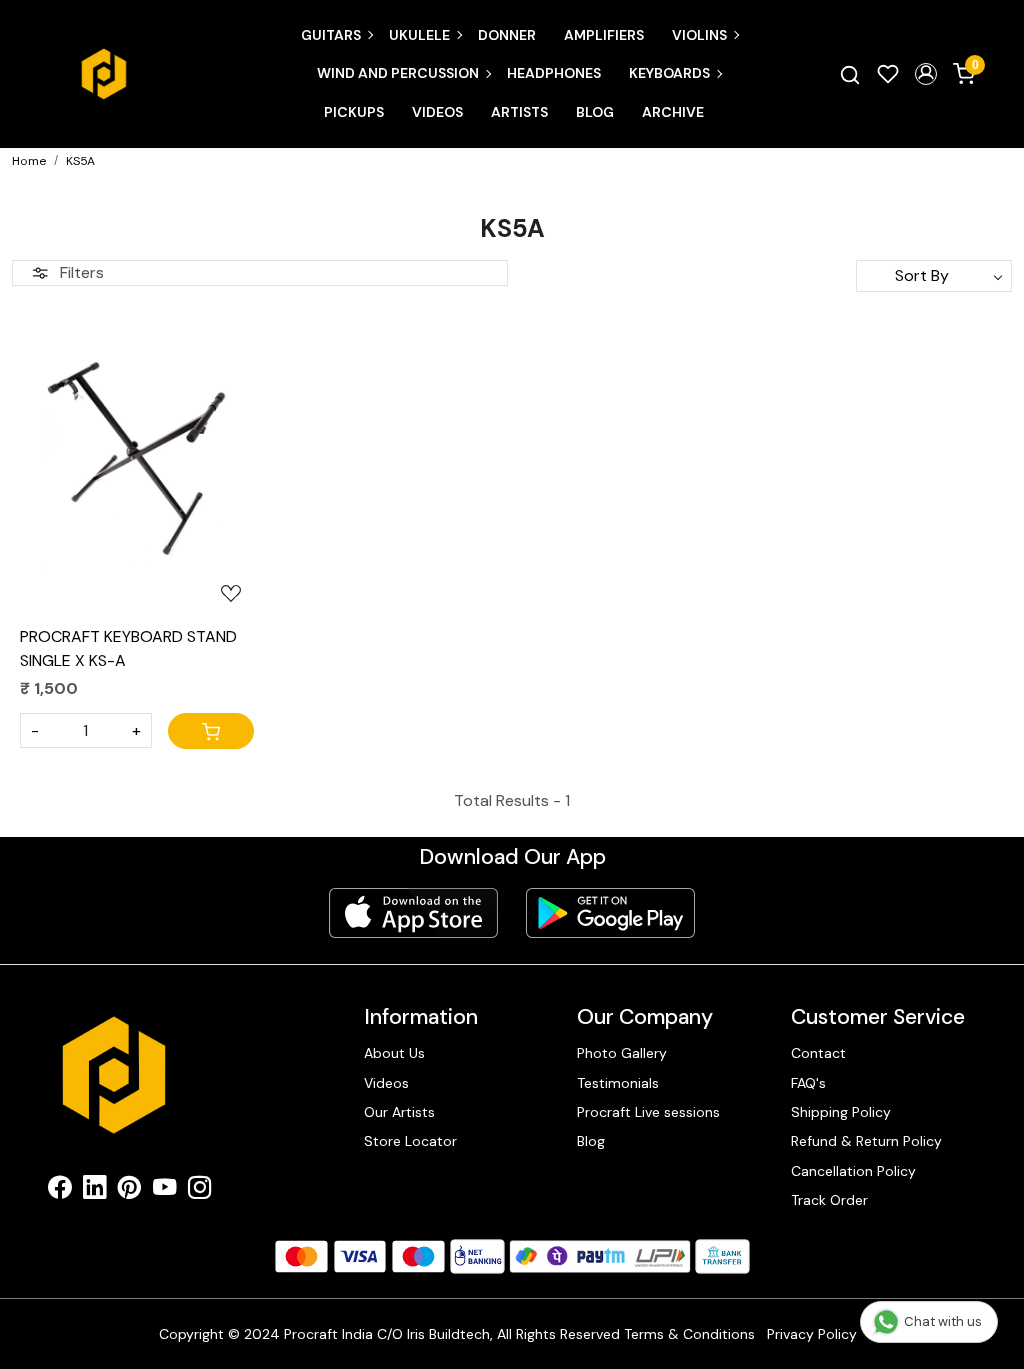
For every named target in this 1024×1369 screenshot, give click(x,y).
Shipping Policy (841, 1112)
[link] (850, 74)
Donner (507, 35)
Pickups (354, 112)
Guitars (331, 35)
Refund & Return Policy (866, 1141)
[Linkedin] (94, 1191)
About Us (394, 1053)
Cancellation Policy (853, 1171)
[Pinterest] (129, 1191)
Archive (673, 112)
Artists (519, 112)
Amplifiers (604, 35)
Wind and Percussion (398, 73)
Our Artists (399, 1112)
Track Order (829, 1200)
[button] (926, 74)
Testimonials (618, 1083)
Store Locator (410, 1141)
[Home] (104, 74)
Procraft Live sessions (648, 1112)
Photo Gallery (622, 1053)
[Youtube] (164, 1191)
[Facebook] (59, 1191)
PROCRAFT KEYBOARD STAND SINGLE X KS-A (128, 648)
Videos (437, 112)
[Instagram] (199, 1191)
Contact (818, 1053)
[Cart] (211, 731)
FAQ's (808, 1083)
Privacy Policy (812, 1334)
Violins (699, 35)
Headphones (554, 73)
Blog (595, 112)
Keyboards (669, 73)
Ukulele (419, 35)
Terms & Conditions (689, 1334)
